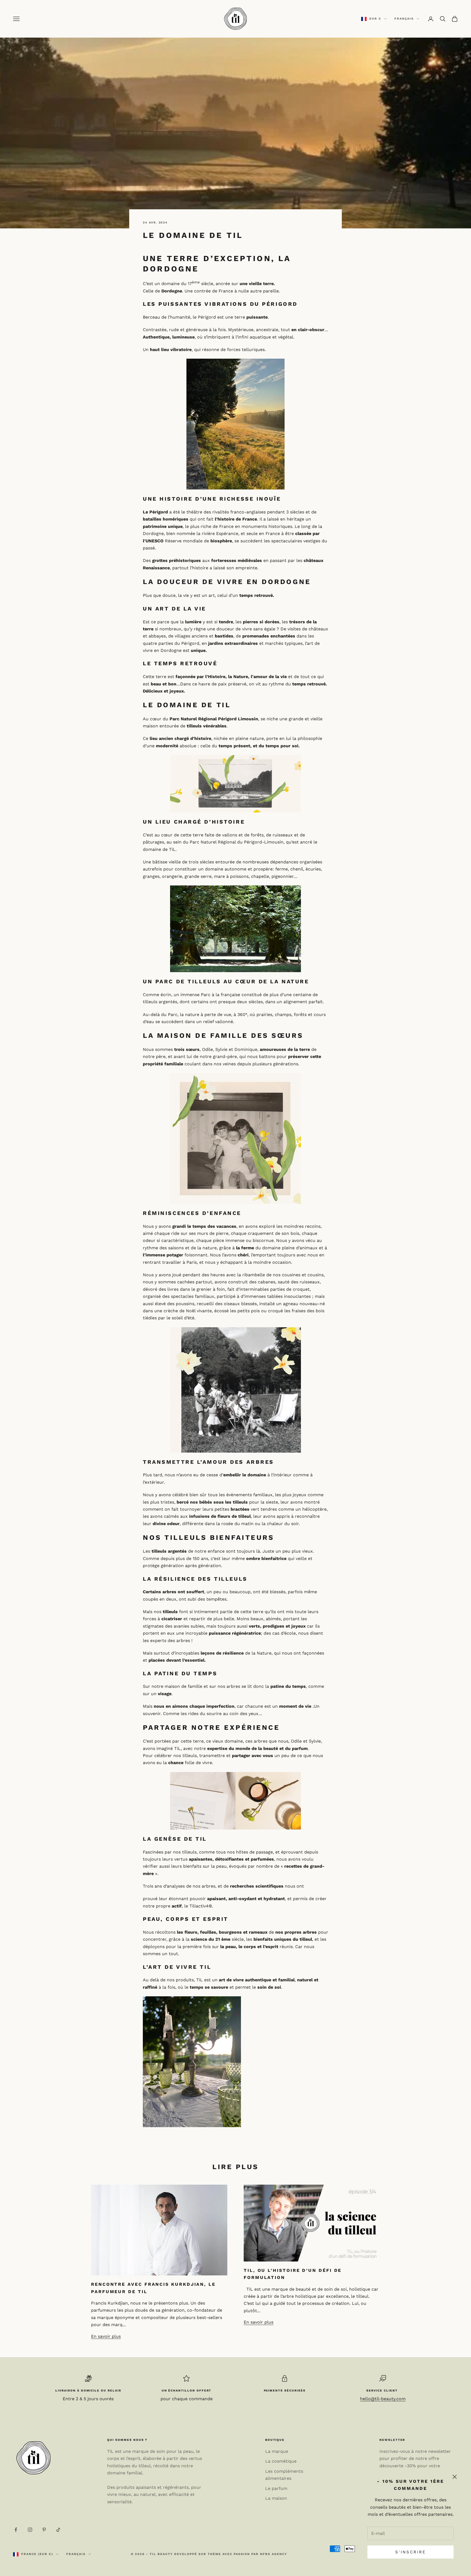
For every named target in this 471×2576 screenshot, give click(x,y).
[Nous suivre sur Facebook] (16, 2530)
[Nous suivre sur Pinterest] (44, 2530)
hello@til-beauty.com (383, 2399)
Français (404, 19)
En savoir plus (106, 2336)
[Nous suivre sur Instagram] (30, 2530)
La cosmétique (281, 2461)
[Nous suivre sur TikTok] (58, 2530)
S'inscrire (411, 2552)
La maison (276, 2498)
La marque (277, 2451)
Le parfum (276, 2488)
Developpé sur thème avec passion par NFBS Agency (231, 2554)
